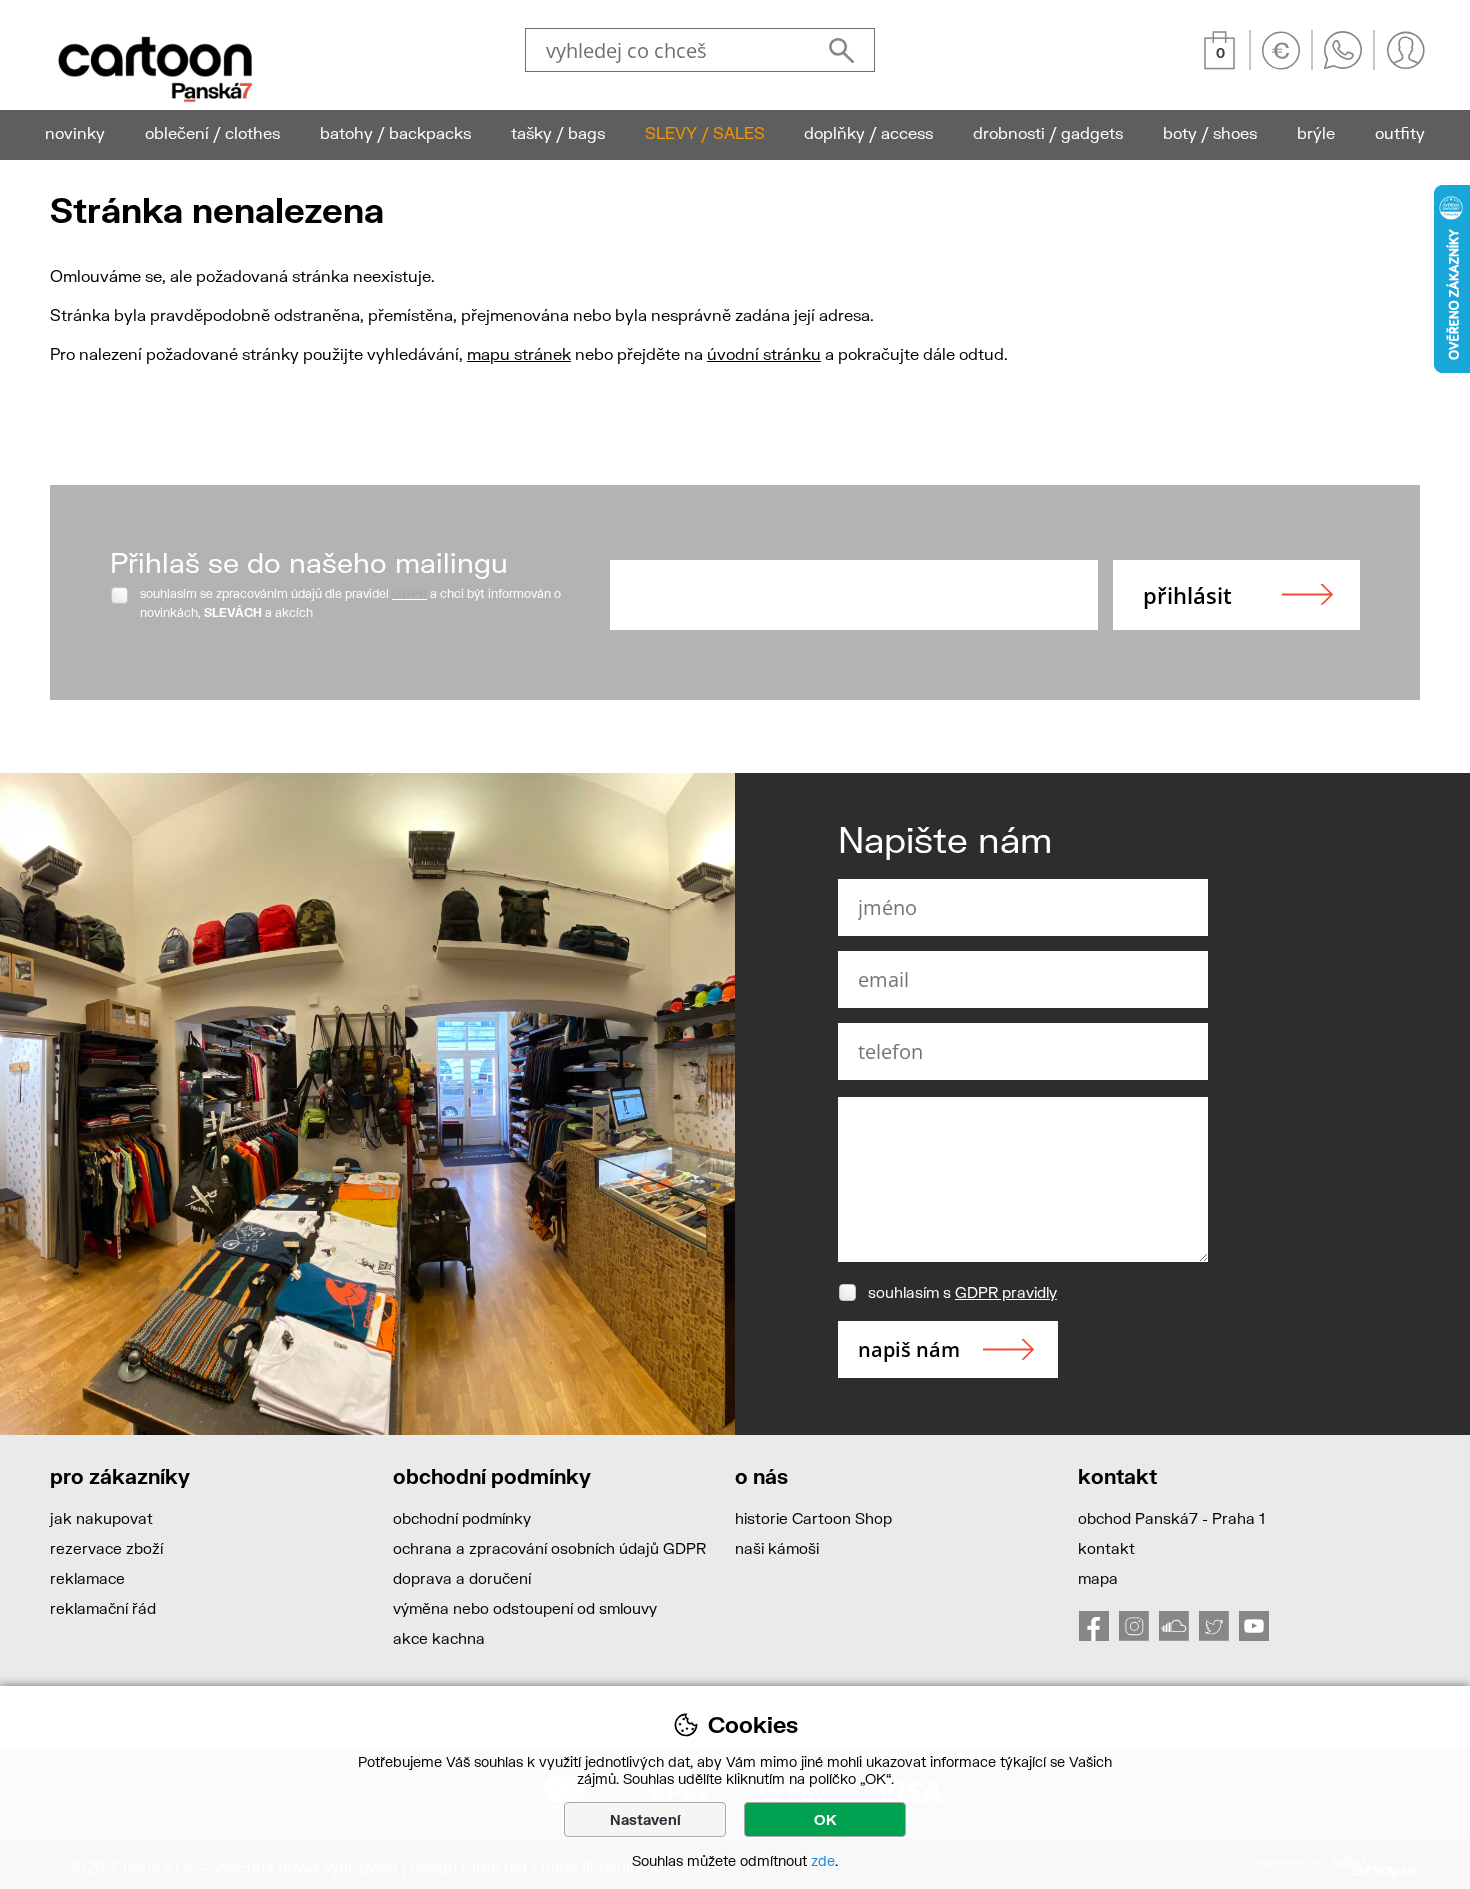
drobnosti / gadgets (1048, 132)
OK (825, 1819)
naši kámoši (777, 1548)
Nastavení (645, 1819)
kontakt (1106, 1548)
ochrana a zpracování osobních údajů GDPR (549, 1548)
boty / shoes (1210, 132)
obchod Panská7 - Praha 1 (1171, 1518)
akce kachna (439, 1638)
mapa (1098, 1578)
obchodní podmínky (462, 1518)
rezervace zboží (106, 1548)
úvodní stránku (764, 353)
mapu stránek (519, 353)
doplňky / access (868, 132)
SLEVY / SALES (705, 132)
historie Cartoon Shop (813, 1518)
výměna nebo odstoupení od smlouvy (525, 1608)
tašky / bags (558, 132)
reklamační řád (103, 1608)
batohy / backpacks (395, 132)
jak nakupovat (101, 1518)
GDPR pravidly (1006, 1292)
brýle (1316, 132)
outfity (1400, 132)
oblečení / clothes (212, 132)
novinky (75, 132)
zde (823, 1860)
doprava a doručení (462, 1578)
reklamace (87, 1578)
